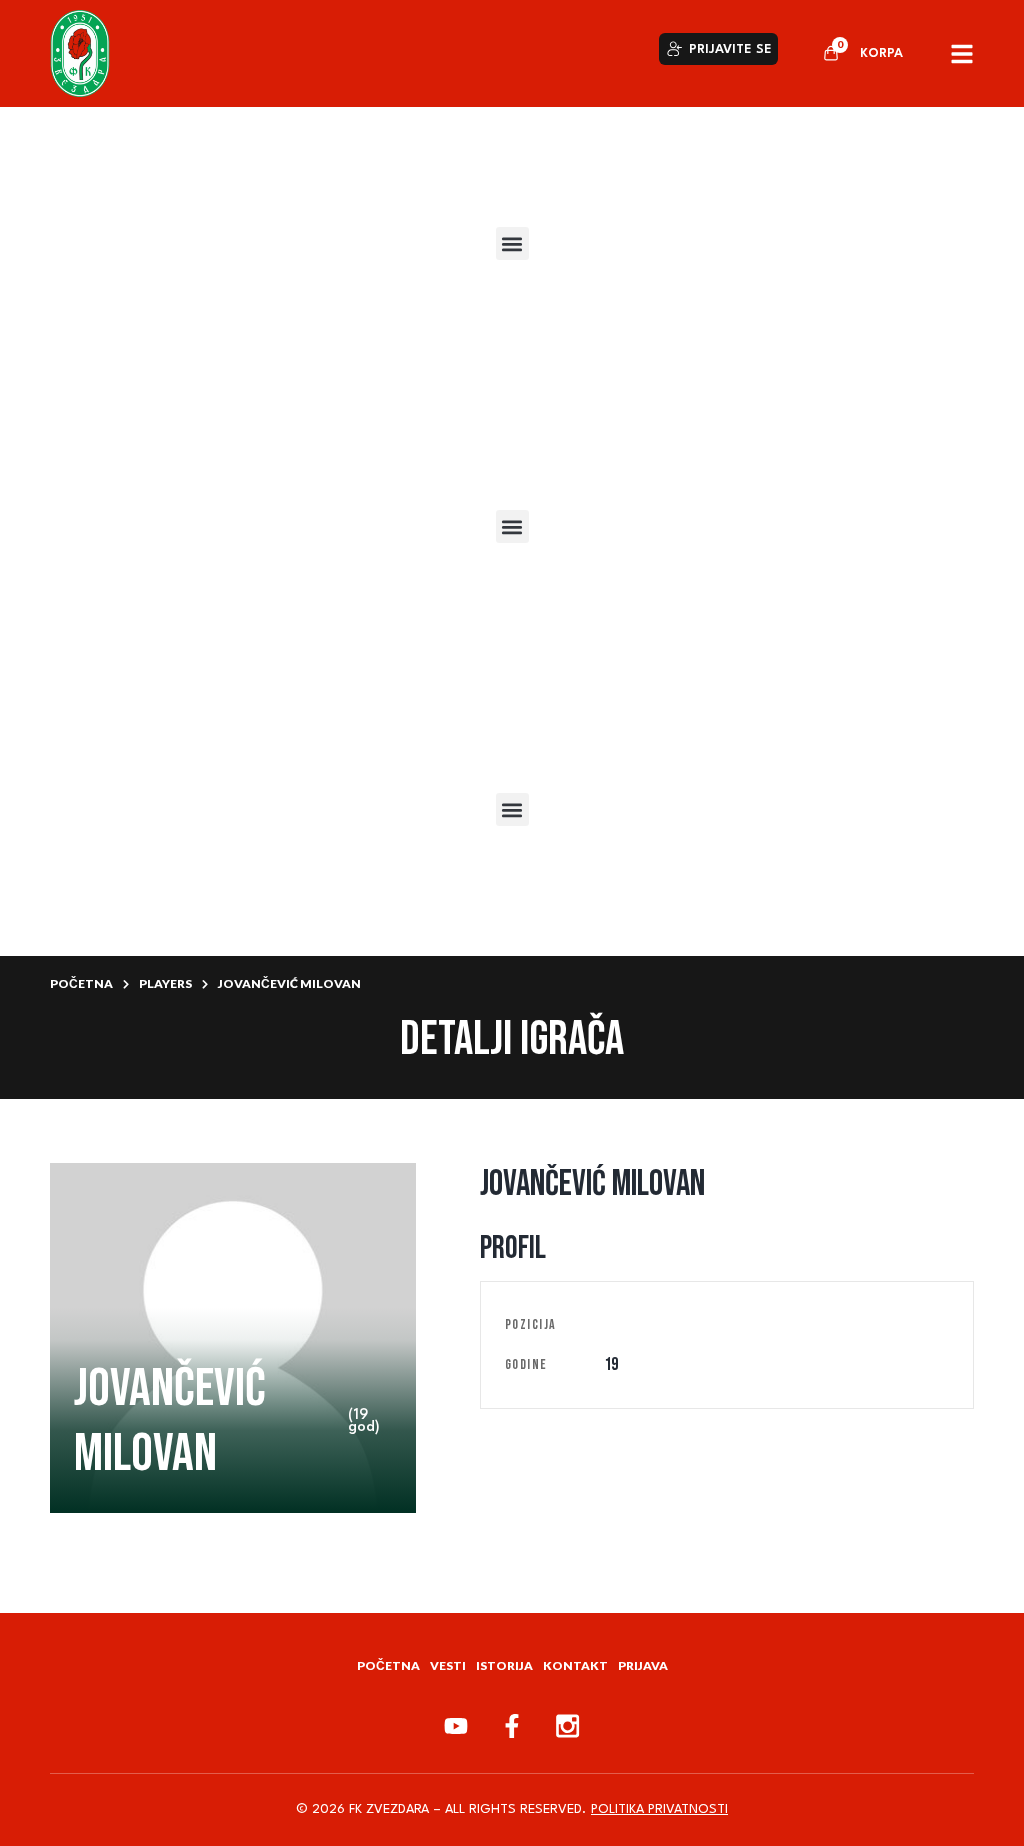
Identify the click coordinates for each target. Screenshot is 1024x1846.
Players (165, 983)
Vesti (448, 1665)
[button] (512, 243)
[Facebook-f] (512, 1726)
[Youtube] (456, 1726)
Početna (81, 983)
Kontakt (575, 1665)
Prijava (643, 1665)
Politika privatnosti (659, 1809)
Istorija (504, 1665)
